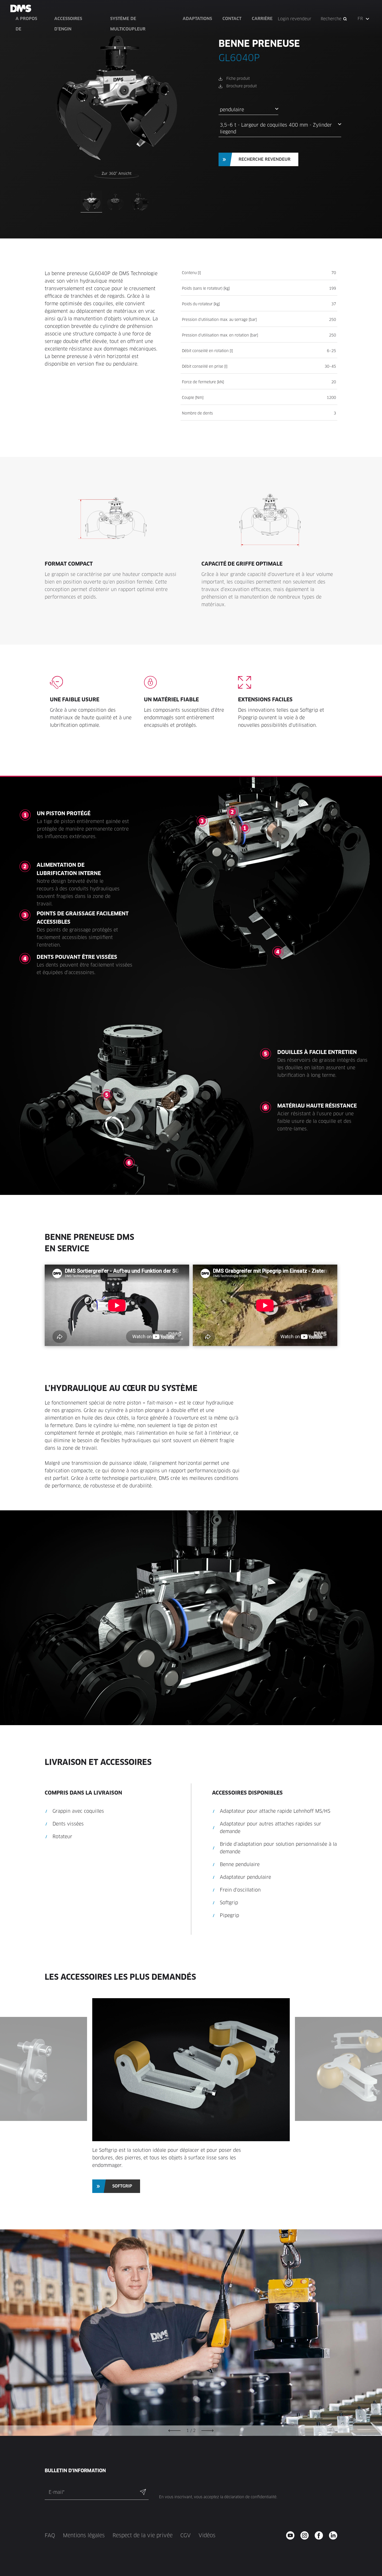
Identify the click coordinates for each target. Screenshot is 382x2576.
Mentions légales (84, 2535)
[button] (364, 19)
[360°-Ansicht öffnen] (117, 175)
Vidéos (207, 2535)
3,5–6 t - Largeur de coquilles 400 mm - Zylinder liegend (276, 128)
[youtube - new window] (292, 2535)
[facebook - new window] (321, 2535)
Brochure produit (242, 86)
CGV (186, 2535)
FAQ (50, 2535)
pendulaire (232, 110)
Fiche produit (238, 79)
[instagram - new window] (306, 2535)
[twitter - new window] (335, 2535)
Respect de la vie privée (143, 2535)
